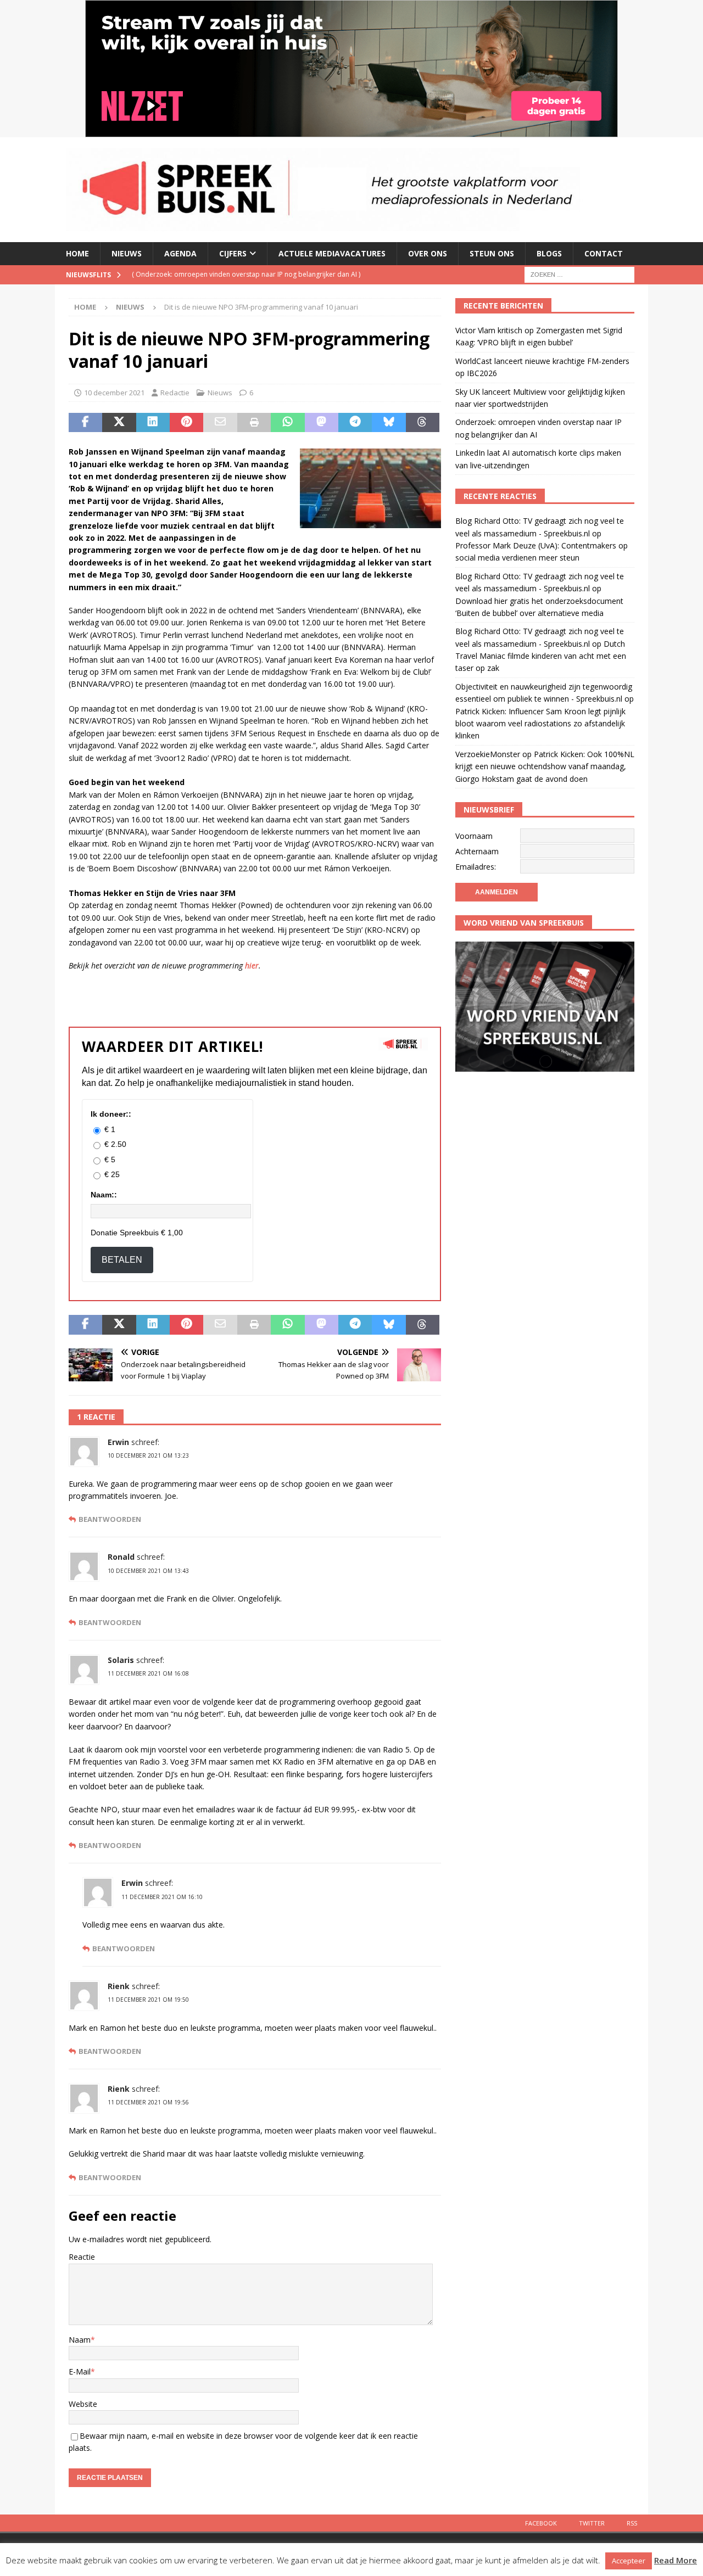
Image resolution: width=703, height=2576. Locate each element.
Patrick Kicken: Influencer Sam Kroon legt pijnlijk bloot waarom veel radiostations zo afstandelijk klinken (540, 724)
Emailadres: (476, 867)
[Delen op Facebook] (85, 423)
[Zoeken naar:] (579, 274)
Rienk (119, 1986)
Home (77, 253)
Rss (632, 2523)
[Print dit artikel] (254, 423)
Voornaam (474, 836)
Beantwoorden (110, 1519)
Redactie (175, 393)
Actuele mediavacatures (332, 253)
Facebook (541, 2523)
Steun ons (492, 253)
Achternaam (477, 851)
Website (83, 2404)
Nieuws (127, 253)
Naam (80, 2340)
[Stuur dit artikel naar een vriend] (220, 423)
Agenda (180, 253)
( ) (241, 274)
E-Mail (80, 2371)
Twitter (592, 2523)
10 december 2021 (114, 393)
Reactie (82, 2257)
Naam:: (104, 1195)
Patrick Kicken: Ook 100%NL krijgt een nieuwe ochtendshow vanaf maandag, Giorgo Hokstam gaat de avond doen (545, 766)
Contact (604, 253)
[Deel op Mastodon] (322, 423)
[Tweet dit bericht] (119, 423)
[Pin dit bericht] (186, 423)
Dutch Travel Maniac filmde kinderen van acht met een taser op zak (541, 656)
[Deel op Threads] (423, 423)
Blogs (549, 253)
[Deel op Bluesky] (389, 423)
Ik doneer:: (111, 1114)
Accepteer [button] (629, 2561)
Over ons (428, 253)
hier (252, 965)
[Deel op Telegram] (355, 423)
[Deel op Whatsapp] (288, 423)
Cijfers (233, 253)
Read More (676, 2560)
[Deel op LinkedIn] (153, 423)
